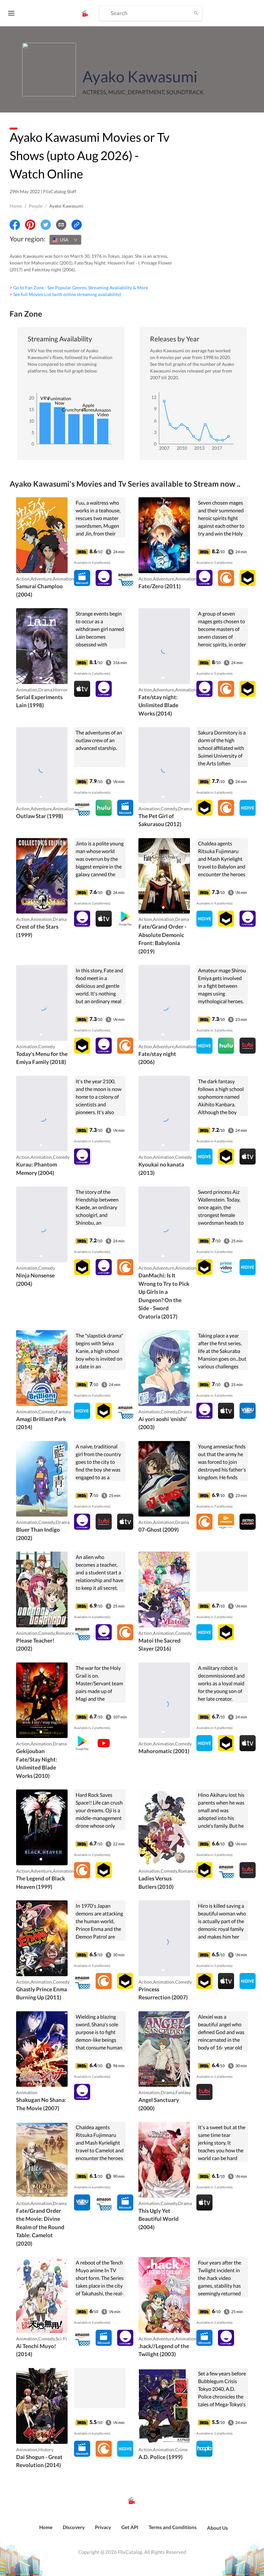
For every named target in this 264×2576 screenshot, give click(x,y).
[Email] (61, 225)
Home (16, 206)
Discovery (74, 2527)
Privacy (103, 2527)
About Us (217, 2528)
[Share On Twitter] (46, 225)
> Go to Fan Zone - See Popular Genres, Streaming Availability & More (79, 288)
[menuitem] (46, 2531)
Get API (130, 2527)
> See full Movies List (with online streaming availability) (65, 294)
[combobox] (65, 240)
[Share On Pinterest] (30, 225)
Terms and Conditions (173, 2527)
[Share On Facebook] (15, 225)
